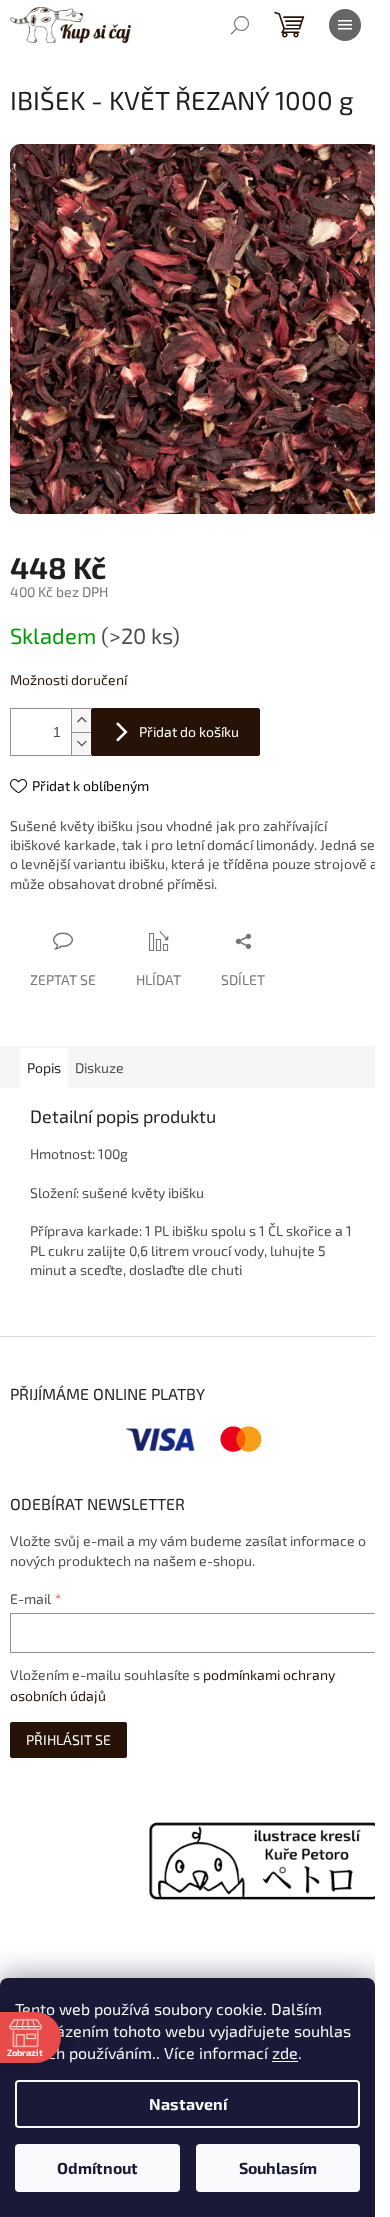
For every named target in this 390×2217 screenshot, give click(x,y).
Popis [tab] (44, 1067)
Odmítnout (97, 2167)
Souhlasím (278, 2167)
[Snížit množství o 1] (81, 743)
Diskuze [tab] (99, 1067)
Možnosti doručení (68, 679)
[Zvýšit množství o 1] (81, 720)
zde (285, 2052)
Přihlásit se (68, 1739)
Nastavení (188, 2103)
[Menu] (345, 25)
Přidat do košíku (189, 731)
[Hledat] (240, 25)
